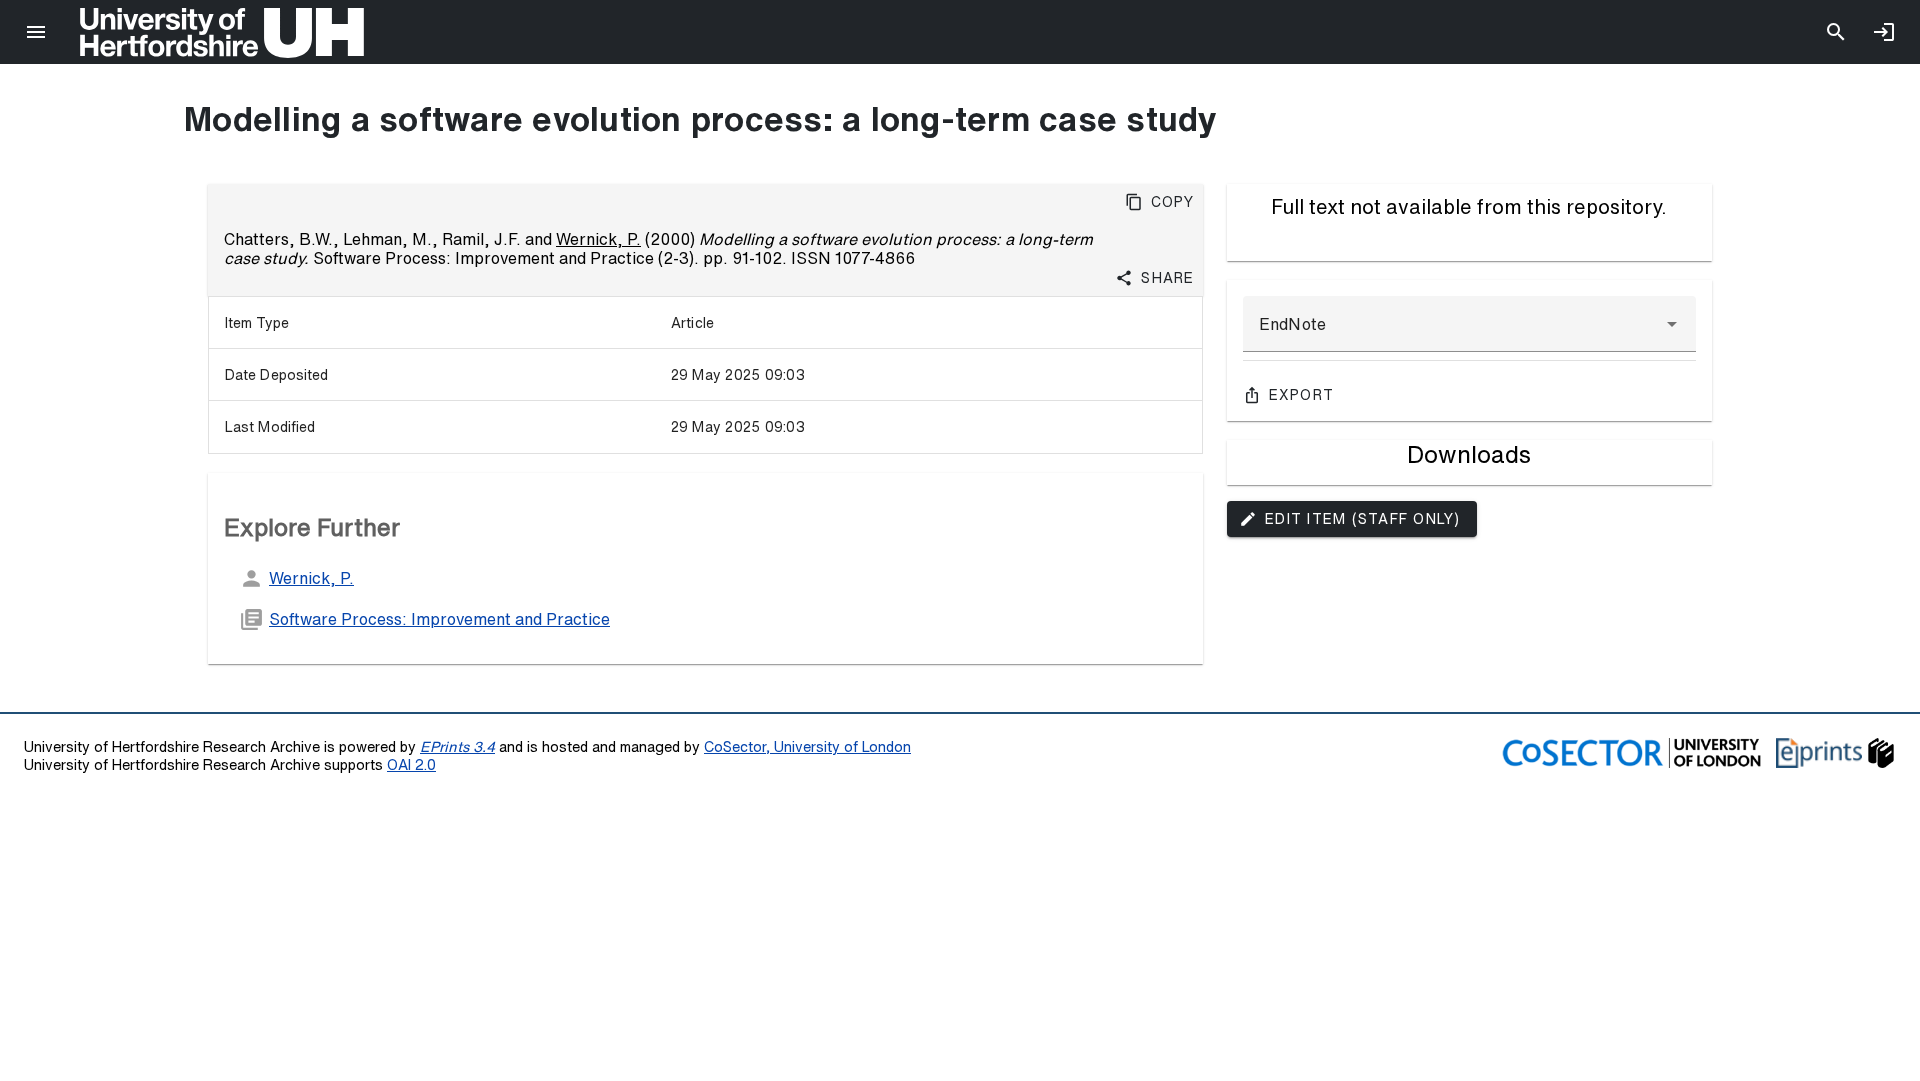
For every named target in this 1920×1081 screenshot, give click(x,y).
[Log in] (1884, 32)
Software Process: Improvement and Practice (439, 619)
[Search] (1836, 32)
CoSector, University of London (807, 746)
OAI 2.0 (411, 764)
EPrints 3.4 (457, 746)
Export (1302, 395)
